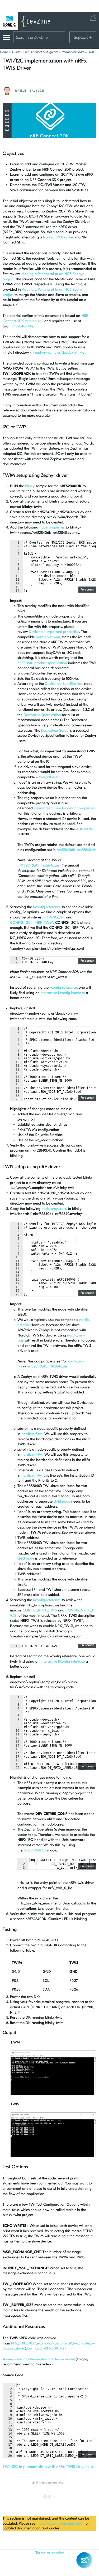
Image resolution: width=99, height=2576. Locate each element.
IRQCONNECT (35, 1850)
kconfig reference (63, 987)
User (93, 18)
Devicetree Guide (55, 730)
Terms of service (50, 2553)
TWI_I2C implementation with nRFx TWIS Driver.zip (48, 2467)
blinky (30, 486)
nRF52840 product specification (42, 663)
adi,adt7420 (49, 777)
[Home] (26, 21)
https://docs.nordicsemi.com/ (60, 2523)
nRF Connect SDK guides (42, 52)
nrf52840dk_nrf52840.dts (77, 850)
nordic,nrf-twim (48, 637)
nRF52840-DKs (21, 326)
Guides (17, 52)
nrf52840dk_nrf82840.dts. (48, 1366)
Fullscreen (87, 589)
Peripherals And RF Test (78, 52)
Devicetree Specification (64, 684)
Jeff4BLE (20, 91)
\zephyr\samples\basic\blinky (58, 352)
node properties (52, 527)
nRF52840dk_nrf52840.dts (39, 865)
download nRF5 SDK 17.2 (45, 2348)
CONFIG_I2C (55, 917)
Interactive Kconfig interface (63, 993)
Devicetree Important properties (54, 632)
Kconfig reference (47, 907)
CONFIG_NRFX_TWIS (40, 1610)
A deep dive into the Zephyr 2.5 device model (39, 2359)
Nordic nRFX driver (58, 237)
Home (4, 52)
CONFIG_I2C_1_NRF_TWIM (32, 923)
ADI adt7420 (86, 829)
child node (62, 1501)
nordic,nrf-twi (32, 1434)
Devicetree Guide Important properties (64, 808)
